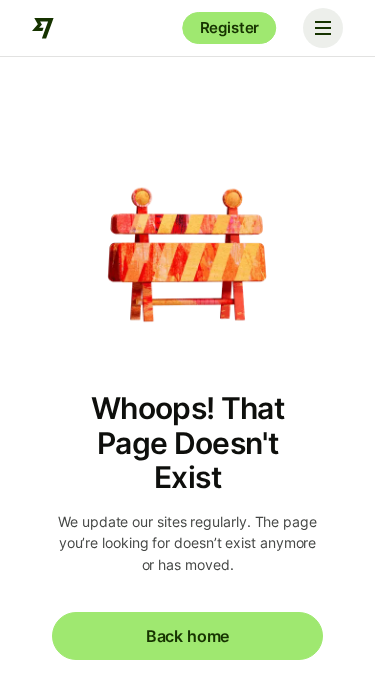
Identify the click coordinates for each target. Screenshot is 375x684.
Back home (187, 636)
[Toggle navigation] (323, 28)
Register (230, 27)
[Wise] (44, 28)
